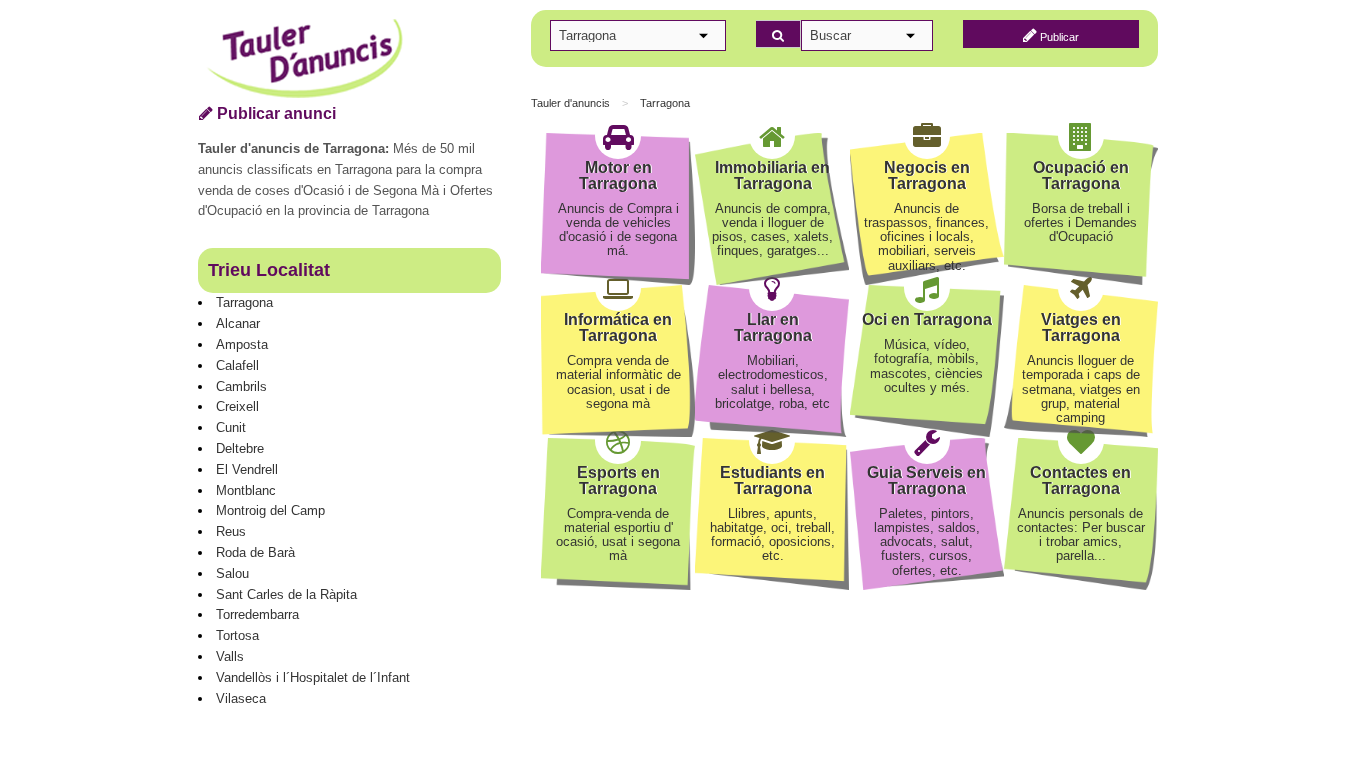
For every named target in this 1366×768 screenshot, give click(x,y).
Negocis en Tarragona (927, 175)
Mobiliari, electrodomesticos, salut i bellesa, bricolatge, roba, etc (772, 382)
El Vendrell (247, 469)
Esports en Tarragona (618, 480)
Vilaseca (241, 698)
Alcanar (238, 323)
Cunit (231, 427)
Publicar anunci (274, 113)
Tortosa (237, 635)
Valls (230, 656)
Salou (232, 573)
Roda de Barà (255, 552)
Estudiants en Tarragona (772, 480)
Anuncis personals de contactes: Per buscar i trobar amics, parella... (1081, 535)
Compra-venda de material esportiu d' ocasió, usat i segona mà (618, 535)
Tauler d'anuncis (570, 103)
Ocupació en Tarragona (1081, 175)
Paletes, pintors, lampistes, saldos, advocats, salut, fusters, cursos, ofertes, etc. (927, 542)
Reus (231, 531)
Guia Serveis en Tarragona (926, 480)
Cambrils (241, 386)
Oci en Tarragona (927, 319)
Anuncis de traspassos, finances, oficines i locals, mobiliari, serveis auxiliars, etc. (926, 237)
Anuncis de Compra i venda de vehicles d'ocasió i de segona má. (618, 230)
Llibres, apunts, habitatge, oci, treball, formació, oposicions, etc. (772, 535)
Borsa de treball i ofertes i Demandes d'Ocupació (1080, 223)
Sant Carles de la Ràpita (286, 594)
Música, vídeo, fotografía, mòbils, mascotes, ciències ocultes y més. (926, 366)
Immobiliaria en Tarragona (772, 175)
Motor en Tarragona (618, 175)
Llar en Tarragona (773, 327)
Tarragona (244, 302)
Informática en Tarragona (618, 327)
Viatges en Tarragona (1081, 327)
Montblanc (246, 490)
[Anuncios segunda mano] (359, 60)
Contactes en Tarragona (1080, 480)
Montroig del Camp (270, 510)
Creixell (237, 406)
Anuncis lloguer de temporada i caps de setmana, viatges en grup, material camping (1081, 389)
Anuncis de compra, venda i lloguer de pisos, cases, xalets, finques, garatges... (772, 230)
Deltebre (240, 448)
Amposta (242, 344)
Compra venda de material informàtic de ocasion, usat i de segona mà (618, 382)
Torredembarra (257, 614)
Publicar (1058, 37)
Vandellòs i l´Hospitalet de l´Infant (313, 677)
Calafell (237, 365)
